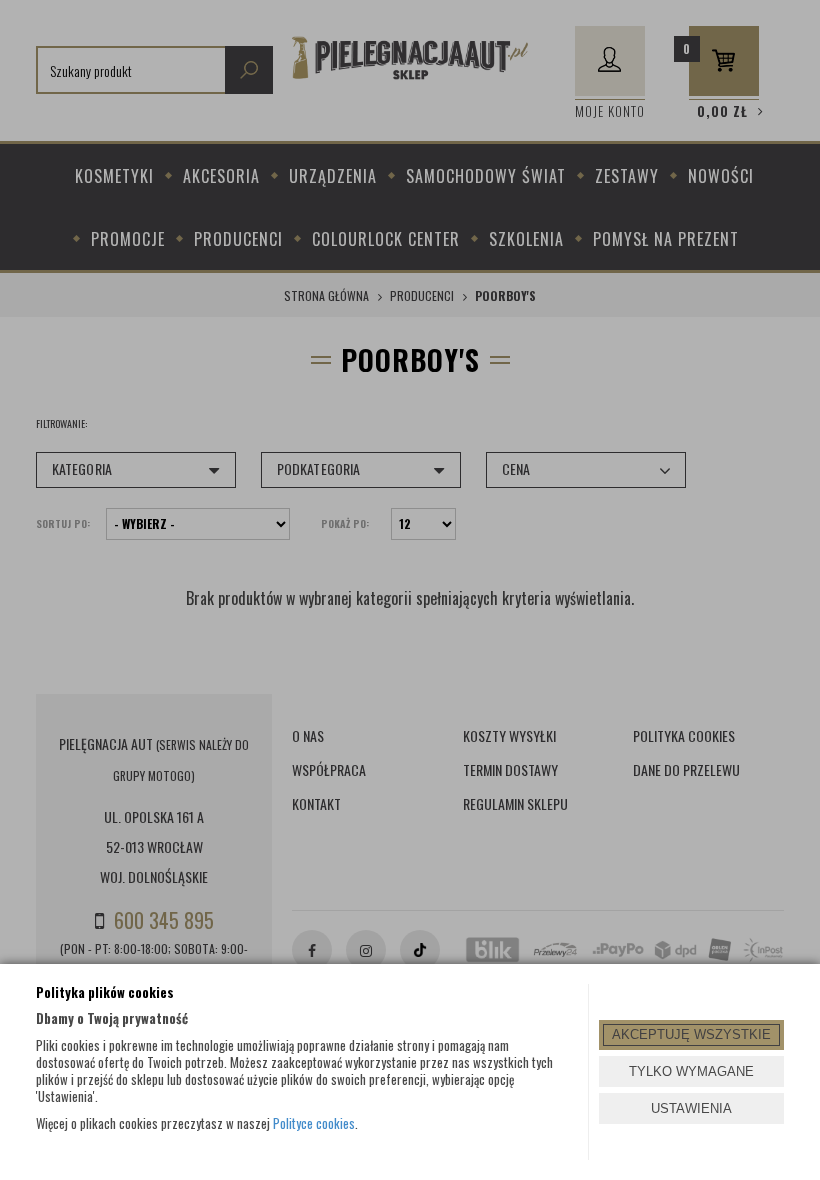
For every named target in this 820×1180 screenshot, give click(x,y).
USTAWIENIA (691, 1108)
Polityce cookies (314, 1123)
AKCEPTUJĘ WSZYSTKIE (691, 1034)
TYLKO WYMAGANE (691, 1071)
